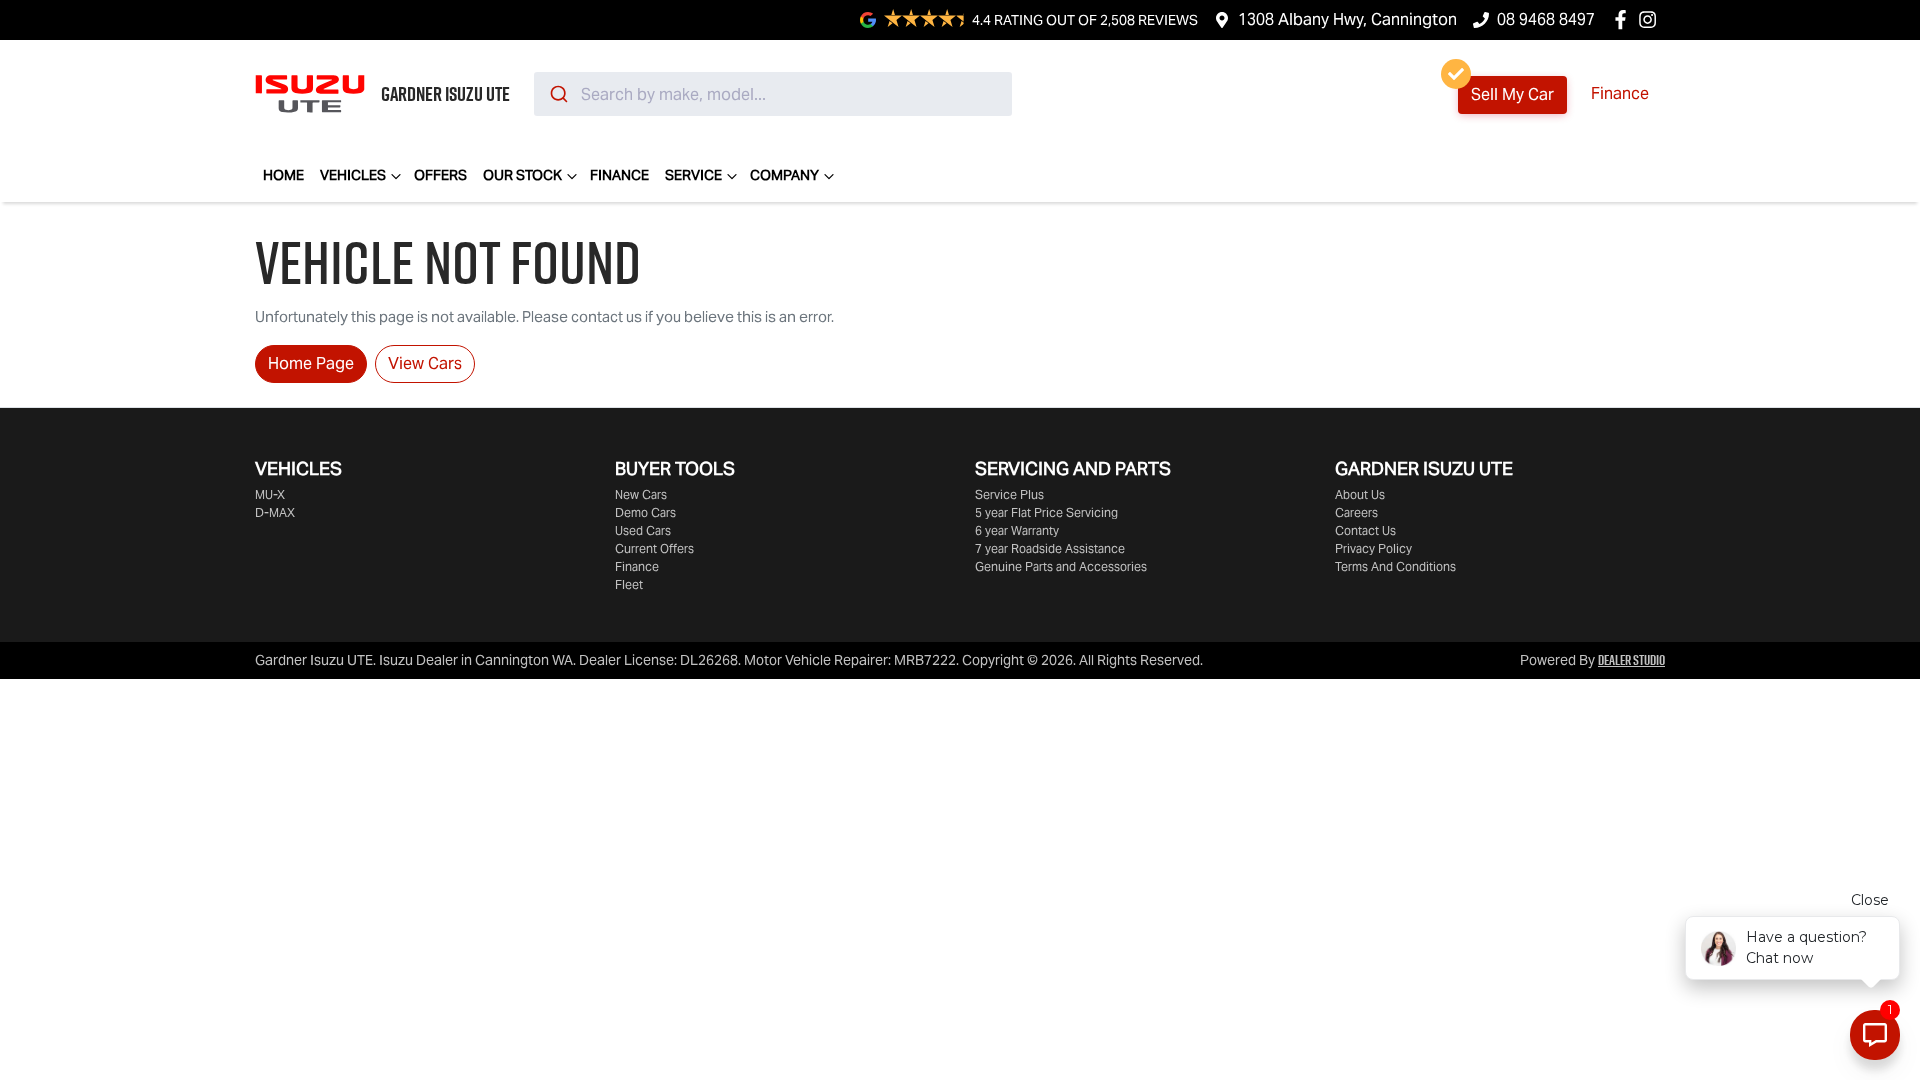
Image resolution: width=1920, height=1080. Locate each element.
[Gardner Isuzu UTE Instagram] (1651, 19)
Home (283, 175)
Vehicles (353, 175)
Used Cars (643, 530)
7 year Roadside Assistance (1050, 548)
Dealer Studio (1631, 660)
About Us (1360, 494)
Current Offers (654, 548)
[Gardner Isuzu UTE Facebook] (1624, 19)
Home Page (311, 363)
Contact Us (1365, 530)
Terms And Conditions (1395, 566)
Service (693, 175)
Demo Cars (645, 512)
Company (784, 175)
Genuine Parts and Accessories (1061, 566)
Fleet (629, 584)
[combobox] (773, 94)
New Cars (641, 494)
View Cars (425, 363)
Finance (1620, 93)
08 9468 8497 (1546, 19)
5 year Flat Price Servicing (1046, 512)
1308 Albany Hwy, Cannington (1347, 19)
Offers (440, 175)
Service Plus (1009, 494)
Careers (1356, 512)
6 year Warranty (1017, 530)
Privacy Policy (1373, 548)
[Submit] (557, 94)
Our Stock (522, 175)
